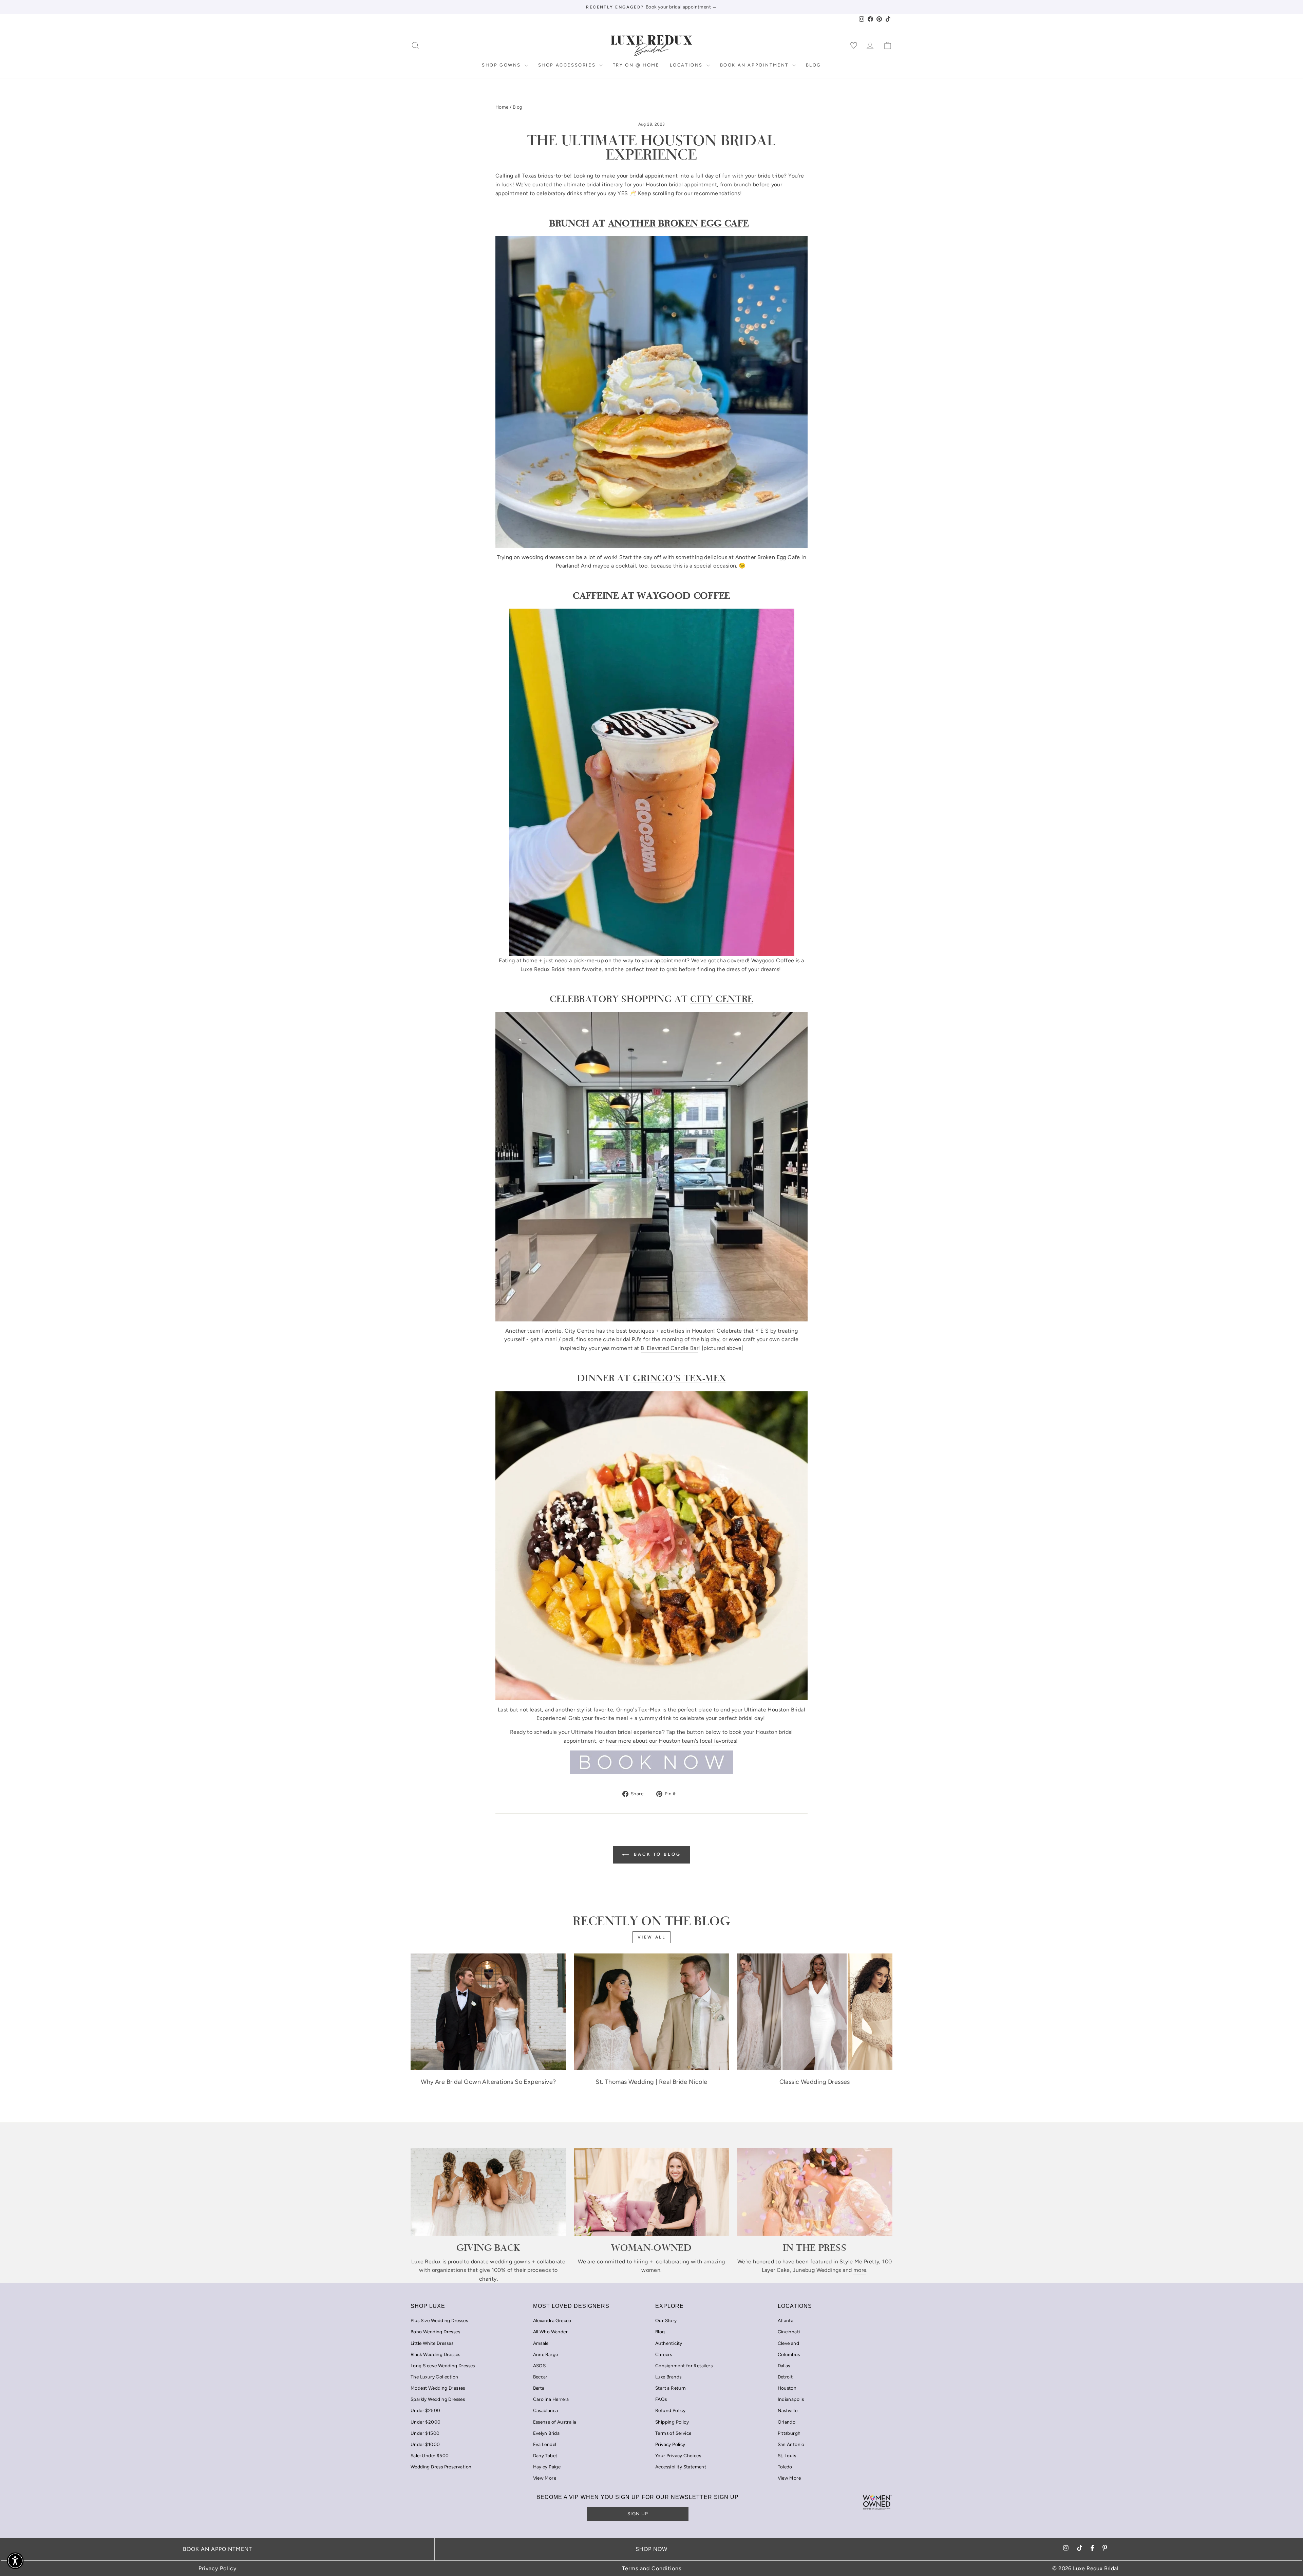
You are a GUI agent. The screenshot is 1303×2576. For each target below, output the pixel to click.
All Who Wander (551, 2332)
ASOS (540, 2366)
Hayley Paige (547, 2467)
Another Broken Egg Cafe (678, 223)
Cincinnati (789, 2332)
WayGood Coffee (684, 595)
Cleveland (789, 2343)
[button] (15, 2561)
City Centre (722, 999)
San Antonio (791, 2444)
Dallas (784, 2366)
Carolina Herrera (551, 2399)
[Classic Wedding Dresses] (815, 2012)
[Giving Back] (488, 2192)
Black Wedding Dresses (435, 2354)
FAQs (661, 2399)
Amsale (541, 2343)
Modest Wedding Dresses (438, 2388)
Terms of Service (673, 2433)
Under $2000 (426, 2422)
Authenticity (669, 2343)
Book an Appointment (755, 65)
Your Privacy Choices (678, 2455)
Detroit (785, 2377)
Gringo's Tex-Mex (679, 1378)
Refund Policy (670, 2410)
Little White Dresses (432, 2343)
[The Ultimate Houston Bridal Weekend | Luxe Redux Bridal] (651, 1762)
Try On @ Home (636, 65)
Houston (787, 2388)
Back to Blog (656, 1854)
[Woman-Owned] (652, 2192)
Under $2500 (425, 2410)
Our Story (666, 2320)
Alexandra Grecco (552, 2320)
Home (502, 107)
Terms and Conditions (652, 2568)
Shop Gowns (502, 65)
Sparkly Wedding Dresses (438, 2399)
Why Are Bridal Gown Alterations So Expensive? (488, 2082)
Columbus (789, 2354)
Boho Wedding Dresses (435, 2332)
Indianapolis (791, 2399)
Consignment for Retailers (684, 2366)
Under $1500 (425, 2433)
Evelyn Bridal (547, 2433)
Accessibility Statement (681, 2467)
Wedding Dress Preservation (441, 2467)
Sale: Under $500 (430, 2455)
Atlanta (786, 2320)
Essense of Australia (555, 2422)
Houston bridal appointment (681, 184)
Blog (814, 65)
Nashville (788, 2410)
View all (652, 1937)
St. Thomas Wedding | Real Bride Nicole (651, 2082)
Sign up (638, 2514)
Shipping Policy (672, 2422)
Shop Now (651, 2549)
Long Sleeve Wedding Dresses (443, 2366)
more (860, 2270)
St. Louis (787, 2455)
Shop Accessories (568, 65)
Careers (664, 2354)
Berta (539, 2388)
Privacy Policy (670, 2444)
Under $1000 (425, 2444)
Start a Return (671, 2388)
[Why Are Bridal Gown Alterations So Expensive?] (488, 2012)
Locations (687, 65)
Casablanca (546, 2410)
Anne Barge (546, 2354)
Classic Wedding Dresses (815, 2082)
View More (545, 2478)
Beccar (540, 2377)
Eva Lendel (545, 2444)
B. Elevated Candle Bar (669, 1348)
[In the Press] (815, 2192)
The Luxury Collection (434, 2377)
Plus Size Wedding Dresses (439, 2320)
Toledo (785, 2467)
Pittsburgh (789, 2433)
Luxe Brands (668, 2377)
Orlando (787, 2422)
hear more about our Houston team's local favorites (671, 1741)
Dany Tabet (545, 2455)
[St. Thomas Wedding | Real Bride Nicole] (652, 2012)
